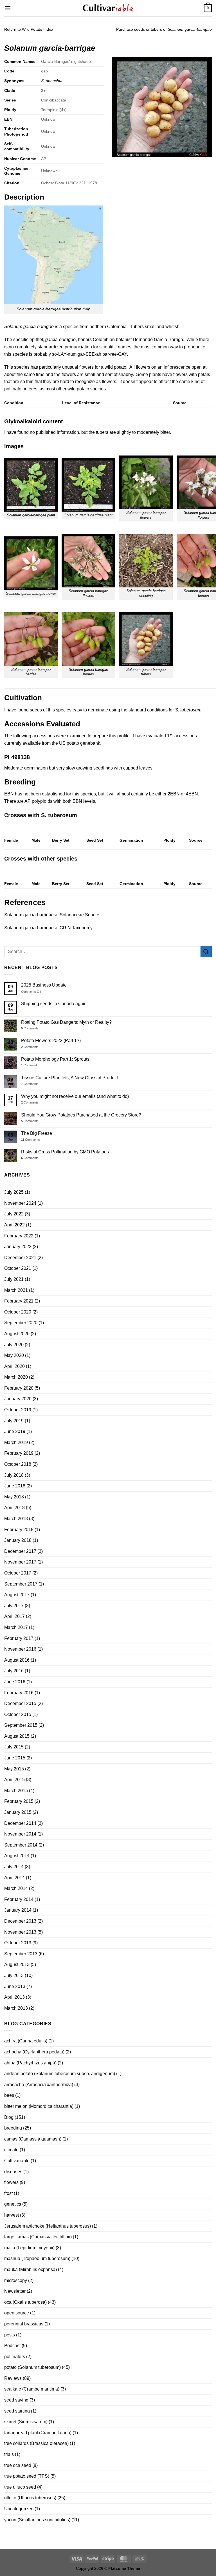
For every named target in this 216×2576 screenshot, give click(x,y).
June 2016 (15, 1682)
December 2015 (20, 1703)
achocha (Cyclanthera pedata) (34, 2052)
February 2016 (19, 1693)
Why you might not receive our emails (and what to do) (75, 1096)
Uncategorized (19, 2509)
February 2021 (19, 1301)
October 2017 (18, 1573)
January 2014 (18, 1910)
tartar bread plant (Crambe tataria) (38, 2433)
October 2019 (18, 1410)
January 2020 (18, 1399)
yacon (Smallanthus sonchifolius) (37, 2520)
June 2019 (15, 1431)
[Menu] (8, 8)
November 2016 (20, 1649)
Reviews (13, 2378)
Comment (29, 1065)
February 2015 (19, 1801)
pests (10, 2335)
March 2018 (16, 1519)
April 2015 (14, 1780)
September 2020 (21, 1323)
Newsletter (15, 2291)
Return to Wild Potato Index (29, 29)
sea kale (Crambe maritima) (32, 2389)
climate (11, 2150)
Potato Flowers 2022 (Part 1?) (51, 1041)
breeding (13, 2128)
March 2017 (16, 1627)
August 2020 (17, 1334)
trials (9, 2454)
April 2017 (14, 1616)
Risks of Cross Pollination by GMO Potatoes (65, 1152)
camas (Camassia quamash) (33, 2139)
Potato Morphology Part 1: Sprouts (55, 1059)
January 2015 (18, 1812)
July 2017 (14, 1606)
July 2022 (14, 1214)
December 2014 (20, 1823)
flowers (11, 2182)
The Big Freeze (37, 1133)
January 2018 (18, 1540)
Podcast (12, 2346)
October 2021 (18, 1268)
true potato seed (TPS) (27, 2476)
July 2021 (14, 1279)
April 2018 (14, 1508)
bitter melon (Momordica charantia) (39, 2106)
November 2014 (20, 1834)
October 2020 (18, 1312)
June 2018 (15, 1486)
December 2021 (20, 1258)
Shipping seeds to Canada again (54, 1004)
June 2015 (15, 1758)
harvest (12, 2215)
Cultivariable (17, 2161)
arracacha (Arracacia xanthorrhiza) (39, 2085)
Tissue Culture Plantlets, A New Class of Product (69, 1078)
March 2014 (16, 1888)
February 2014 (19, 1899)
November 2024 (20, 1203)
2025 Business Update (44, 985)
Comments (30, 1028)
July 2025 (14, 1192)
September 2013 (21, 1954)
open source (17, 2313)
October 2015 (18, 1714)
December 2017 (20, 1551)
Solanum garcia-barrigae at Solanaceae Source (52, 915)
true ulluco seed (20, 2487)
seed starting (17, 2411)
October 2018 (18, 1464)
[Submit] (206, 951)
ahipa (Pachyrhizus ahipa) (30, 2063)
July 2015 (14, 1747)
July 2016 (14, 1671)
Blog (9, 2117)
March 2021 (16, 1290)
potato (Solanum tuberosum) (32, 2367)
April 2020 (14, 1366)
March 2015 (16, 1791)
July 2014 (14, 1867)
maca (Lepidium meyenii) (29, 2248)
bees (9, 2095)
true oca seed (18, 2465)
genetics (13, 2204)
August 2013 (17, 1964)
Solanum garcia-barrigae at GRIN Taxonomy (48, 928)
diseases (13, 2172)
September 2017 (21, 1584)
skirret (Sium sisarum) (26, 2422)
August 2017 (17, 1595)
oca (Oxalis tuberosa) (25, 2302)
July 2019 (14, 1421)
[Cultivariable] (108, 8)
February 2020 (19, 1388)
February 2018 (19, 1530)
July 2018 (14, 1475)
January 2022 (18, 1247)
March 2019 (16, 1442)
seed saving (16, 2400)
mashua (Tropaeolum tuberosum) (37, 2258)
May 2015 (14, 1769)
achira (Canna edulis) (26, 2041)
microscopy (16, 2280)
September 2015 (21, 1725)
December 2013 (20, 1921)
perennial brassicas (24, 2324)
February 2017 (19, 1638)
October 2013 (18, 1943)
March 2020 (16, 1377)
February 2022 (19, 1236)
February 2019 (19, 1453)
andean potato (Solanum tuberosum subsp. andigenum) (60, 2074)
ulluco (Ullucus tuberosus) (30, 2498)
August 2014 (17, 1856)
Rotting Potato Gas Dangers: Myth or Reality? (66, 1022)
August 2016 (17, 1660)
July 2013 (14, 1975)
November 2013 (20, 1932)
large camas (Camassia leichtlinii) (38, 2237)
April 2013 (14, 1997)
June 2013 (15, 1986)
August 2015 (17, 1736)
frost (8, 2193)
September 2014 (21, 1845)
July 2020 (14, 1345)
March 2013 (16, 2008)
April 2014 (14, 1878)
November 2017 (20, 1562)
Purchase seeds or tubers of (164, 29)
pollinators (15, 2357)
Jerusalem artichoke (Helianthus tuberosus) (48, 2226)
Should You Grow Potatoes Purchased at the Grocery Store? (81, 1115)
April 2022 (14, 1225)
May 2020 (14, 1355)
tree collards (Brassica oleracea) (36, 2443)
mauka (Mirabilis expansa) (31, 2269)
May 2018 (14, 1497)
